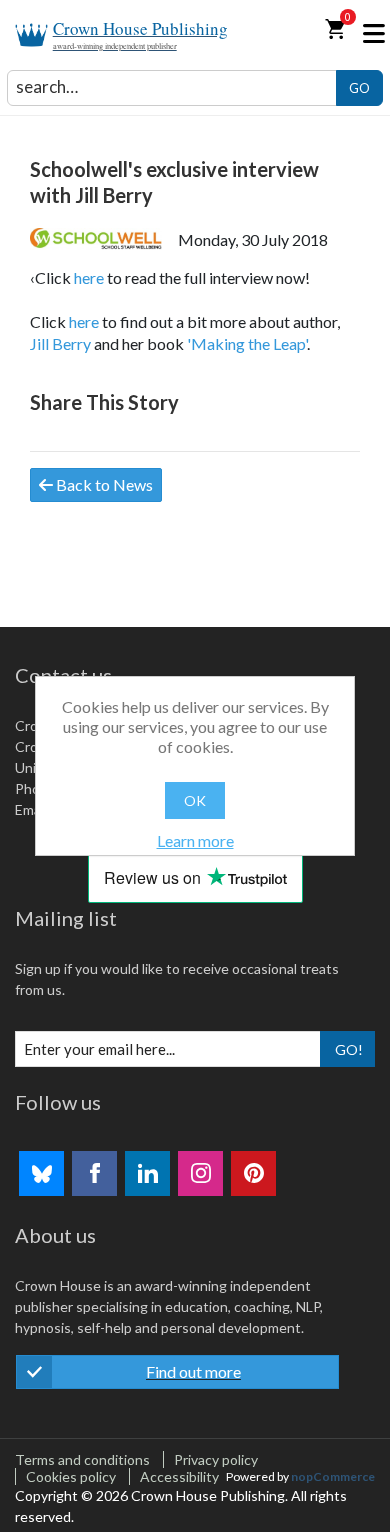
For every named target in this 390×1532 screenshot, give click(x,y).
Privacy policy (216, 1459)
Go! (349, 1049)
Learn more (195, 840)
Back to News (103, 484)
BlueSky (41, 1173)
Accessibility (179, 1476)
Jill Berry (60, 343)
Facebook (94, 1173)
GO (359, 88)
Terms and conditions (82, 1459)
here (89, 277)
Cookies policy (71, 1476)
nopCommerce (333, 1476)
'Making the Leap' (247, 343)
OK (195, 800)
